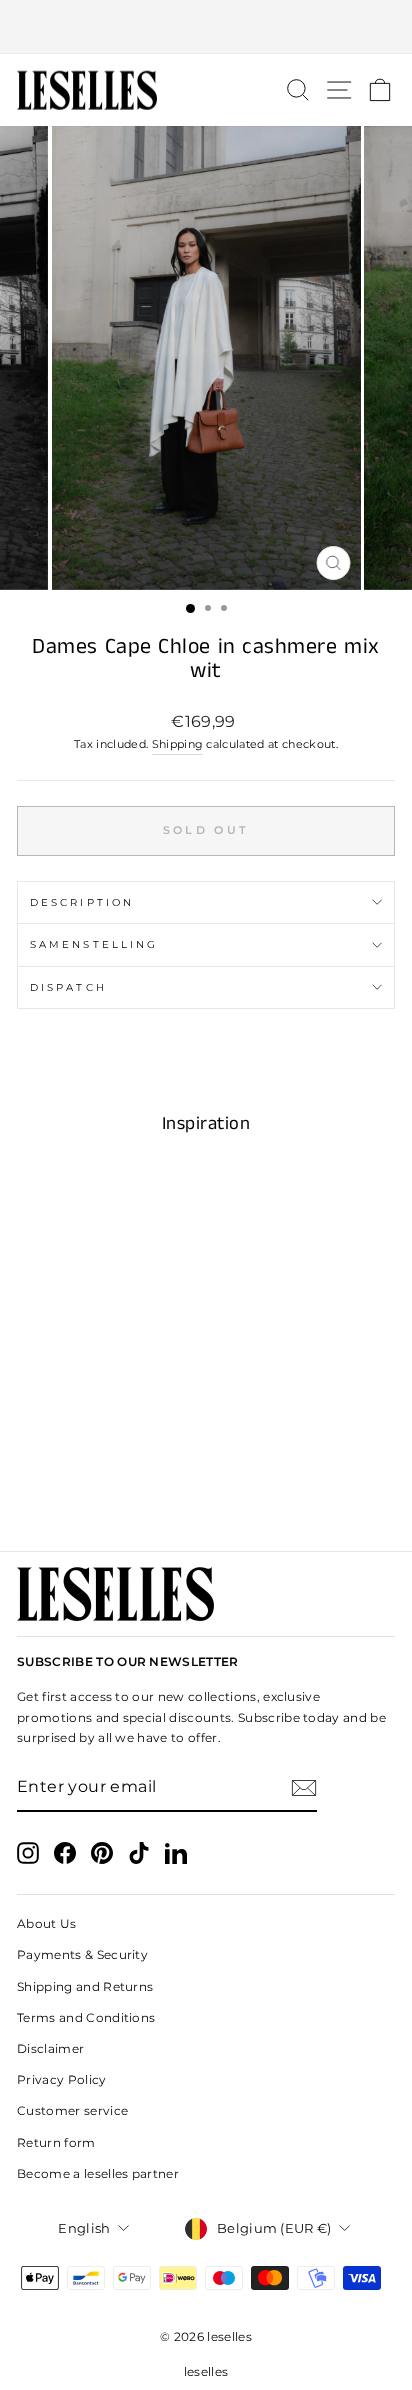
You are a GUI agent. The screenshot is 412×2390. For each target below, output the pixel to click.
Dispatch (68, 987)
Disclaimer (50, 2048)
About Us (47, 1923)
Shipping (178, 744)
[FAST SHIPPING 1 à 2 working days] (206, 27)
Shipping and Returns (85, 1986)
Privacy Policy (62, 2079)
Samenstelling (94, 944)
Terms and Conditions (86, 2017)
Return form (56, 2142)
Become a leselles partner (98, 2173)
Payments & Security (82, 1954)
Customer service (72, 2110)
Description (82, 902)
